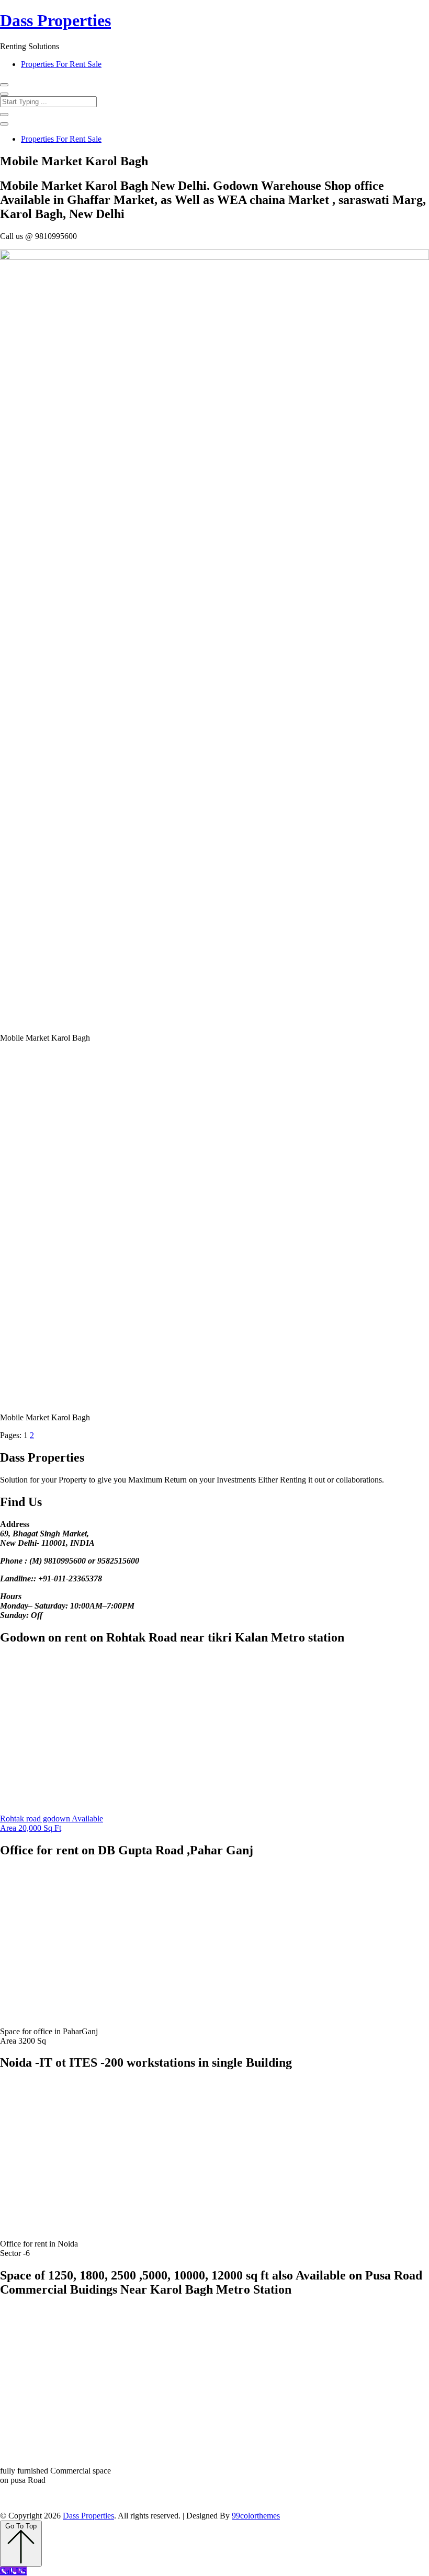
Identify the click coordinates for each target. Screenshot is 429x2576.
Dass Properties (55, 20)
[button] (4, 85)
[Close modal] (4, 94)
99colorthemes (256, 2516)
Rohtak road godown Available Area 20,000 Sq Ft (52, 1823)
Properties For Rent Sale (61, 64)
